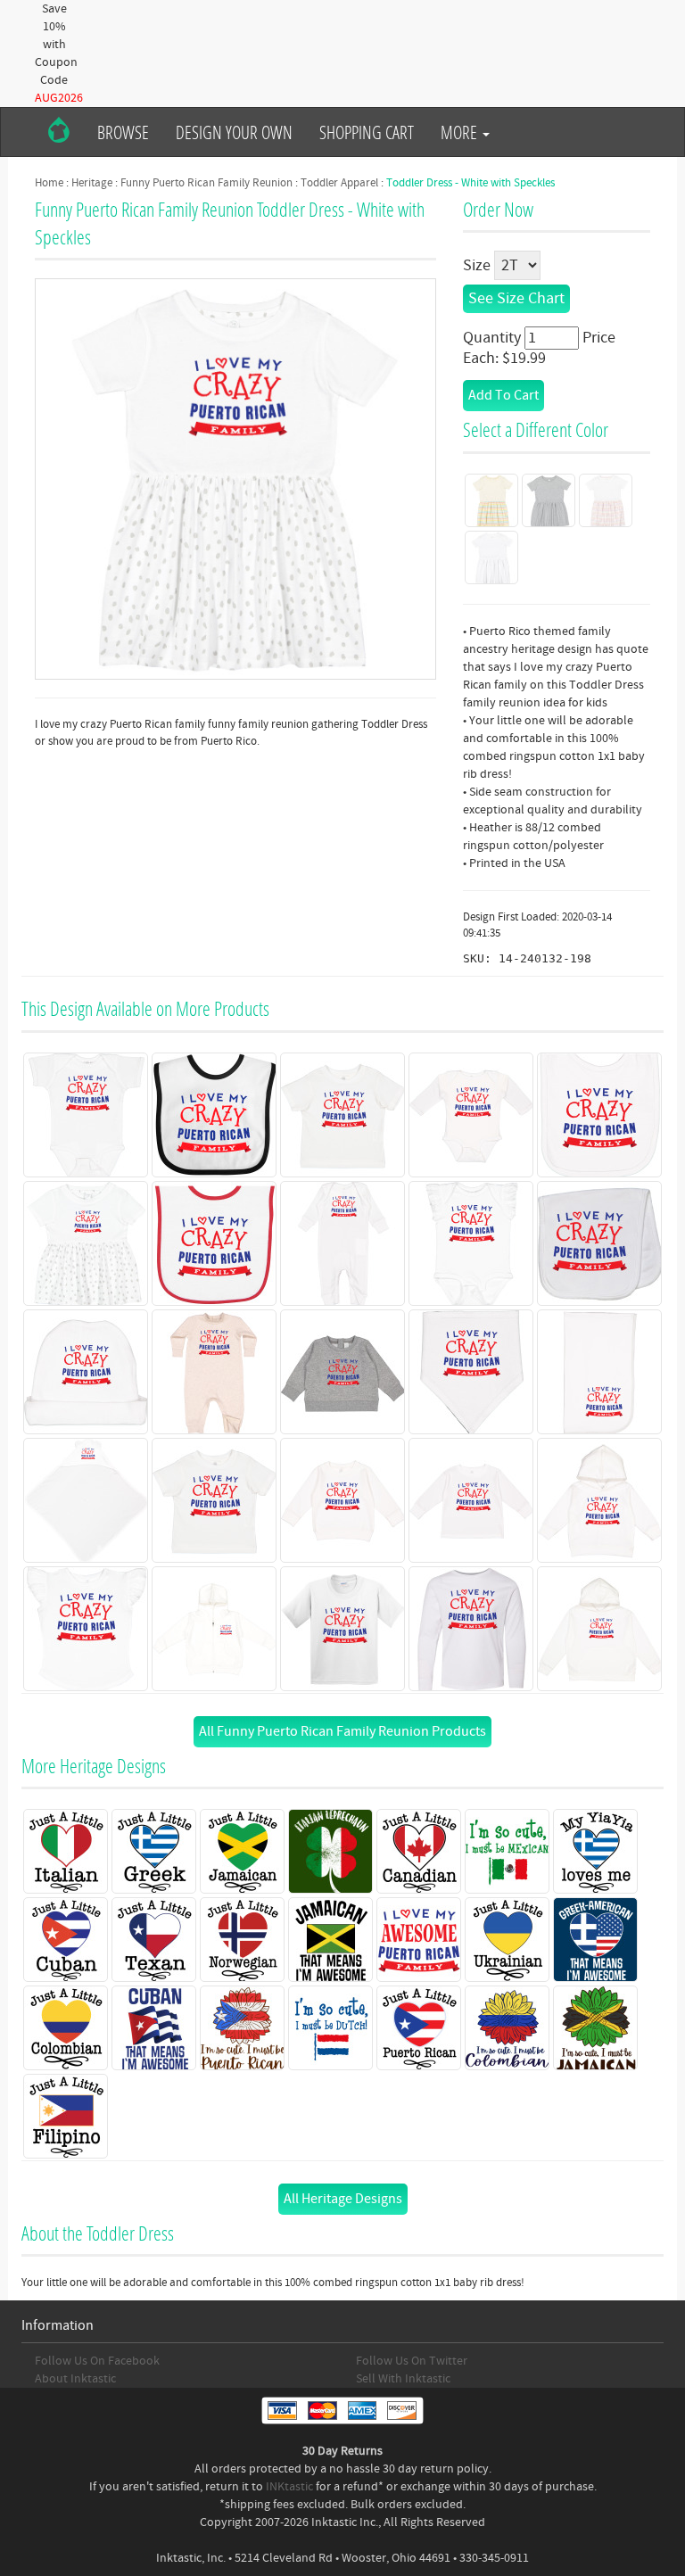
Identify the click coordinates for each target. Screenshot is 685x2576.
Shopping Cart (367, 132)
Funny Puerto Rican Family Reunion (206, 183)
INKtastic (289, 2487)
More (461, 132)
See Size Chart (516, 298)
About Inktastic (75, 2379)
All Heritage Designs (343, 2199)
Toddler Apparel (339, 183)
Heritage (92, 183)
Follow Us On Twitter (412, 2361)
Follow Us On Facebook (97, 2361)
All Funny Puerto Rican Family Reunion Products (342, 1731)
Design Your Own (234, 132)
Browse (123, 132)
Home (49, 183)
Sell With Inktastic (403, 2379)
